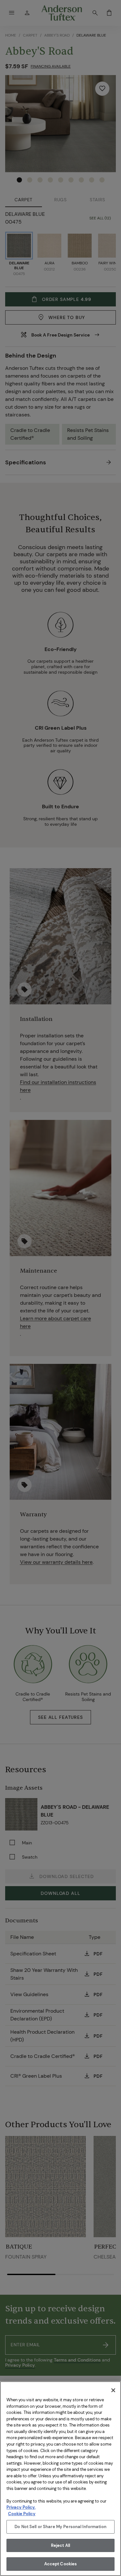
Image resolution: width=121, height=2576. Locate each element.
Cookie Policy (22, 2514)
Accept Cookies (61, 2564)
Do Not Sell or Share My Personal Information (60, 2527)
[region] (60, 2479)
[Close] (113, 2390)
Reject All (60, 2545)
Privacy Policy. (21, 2507)
